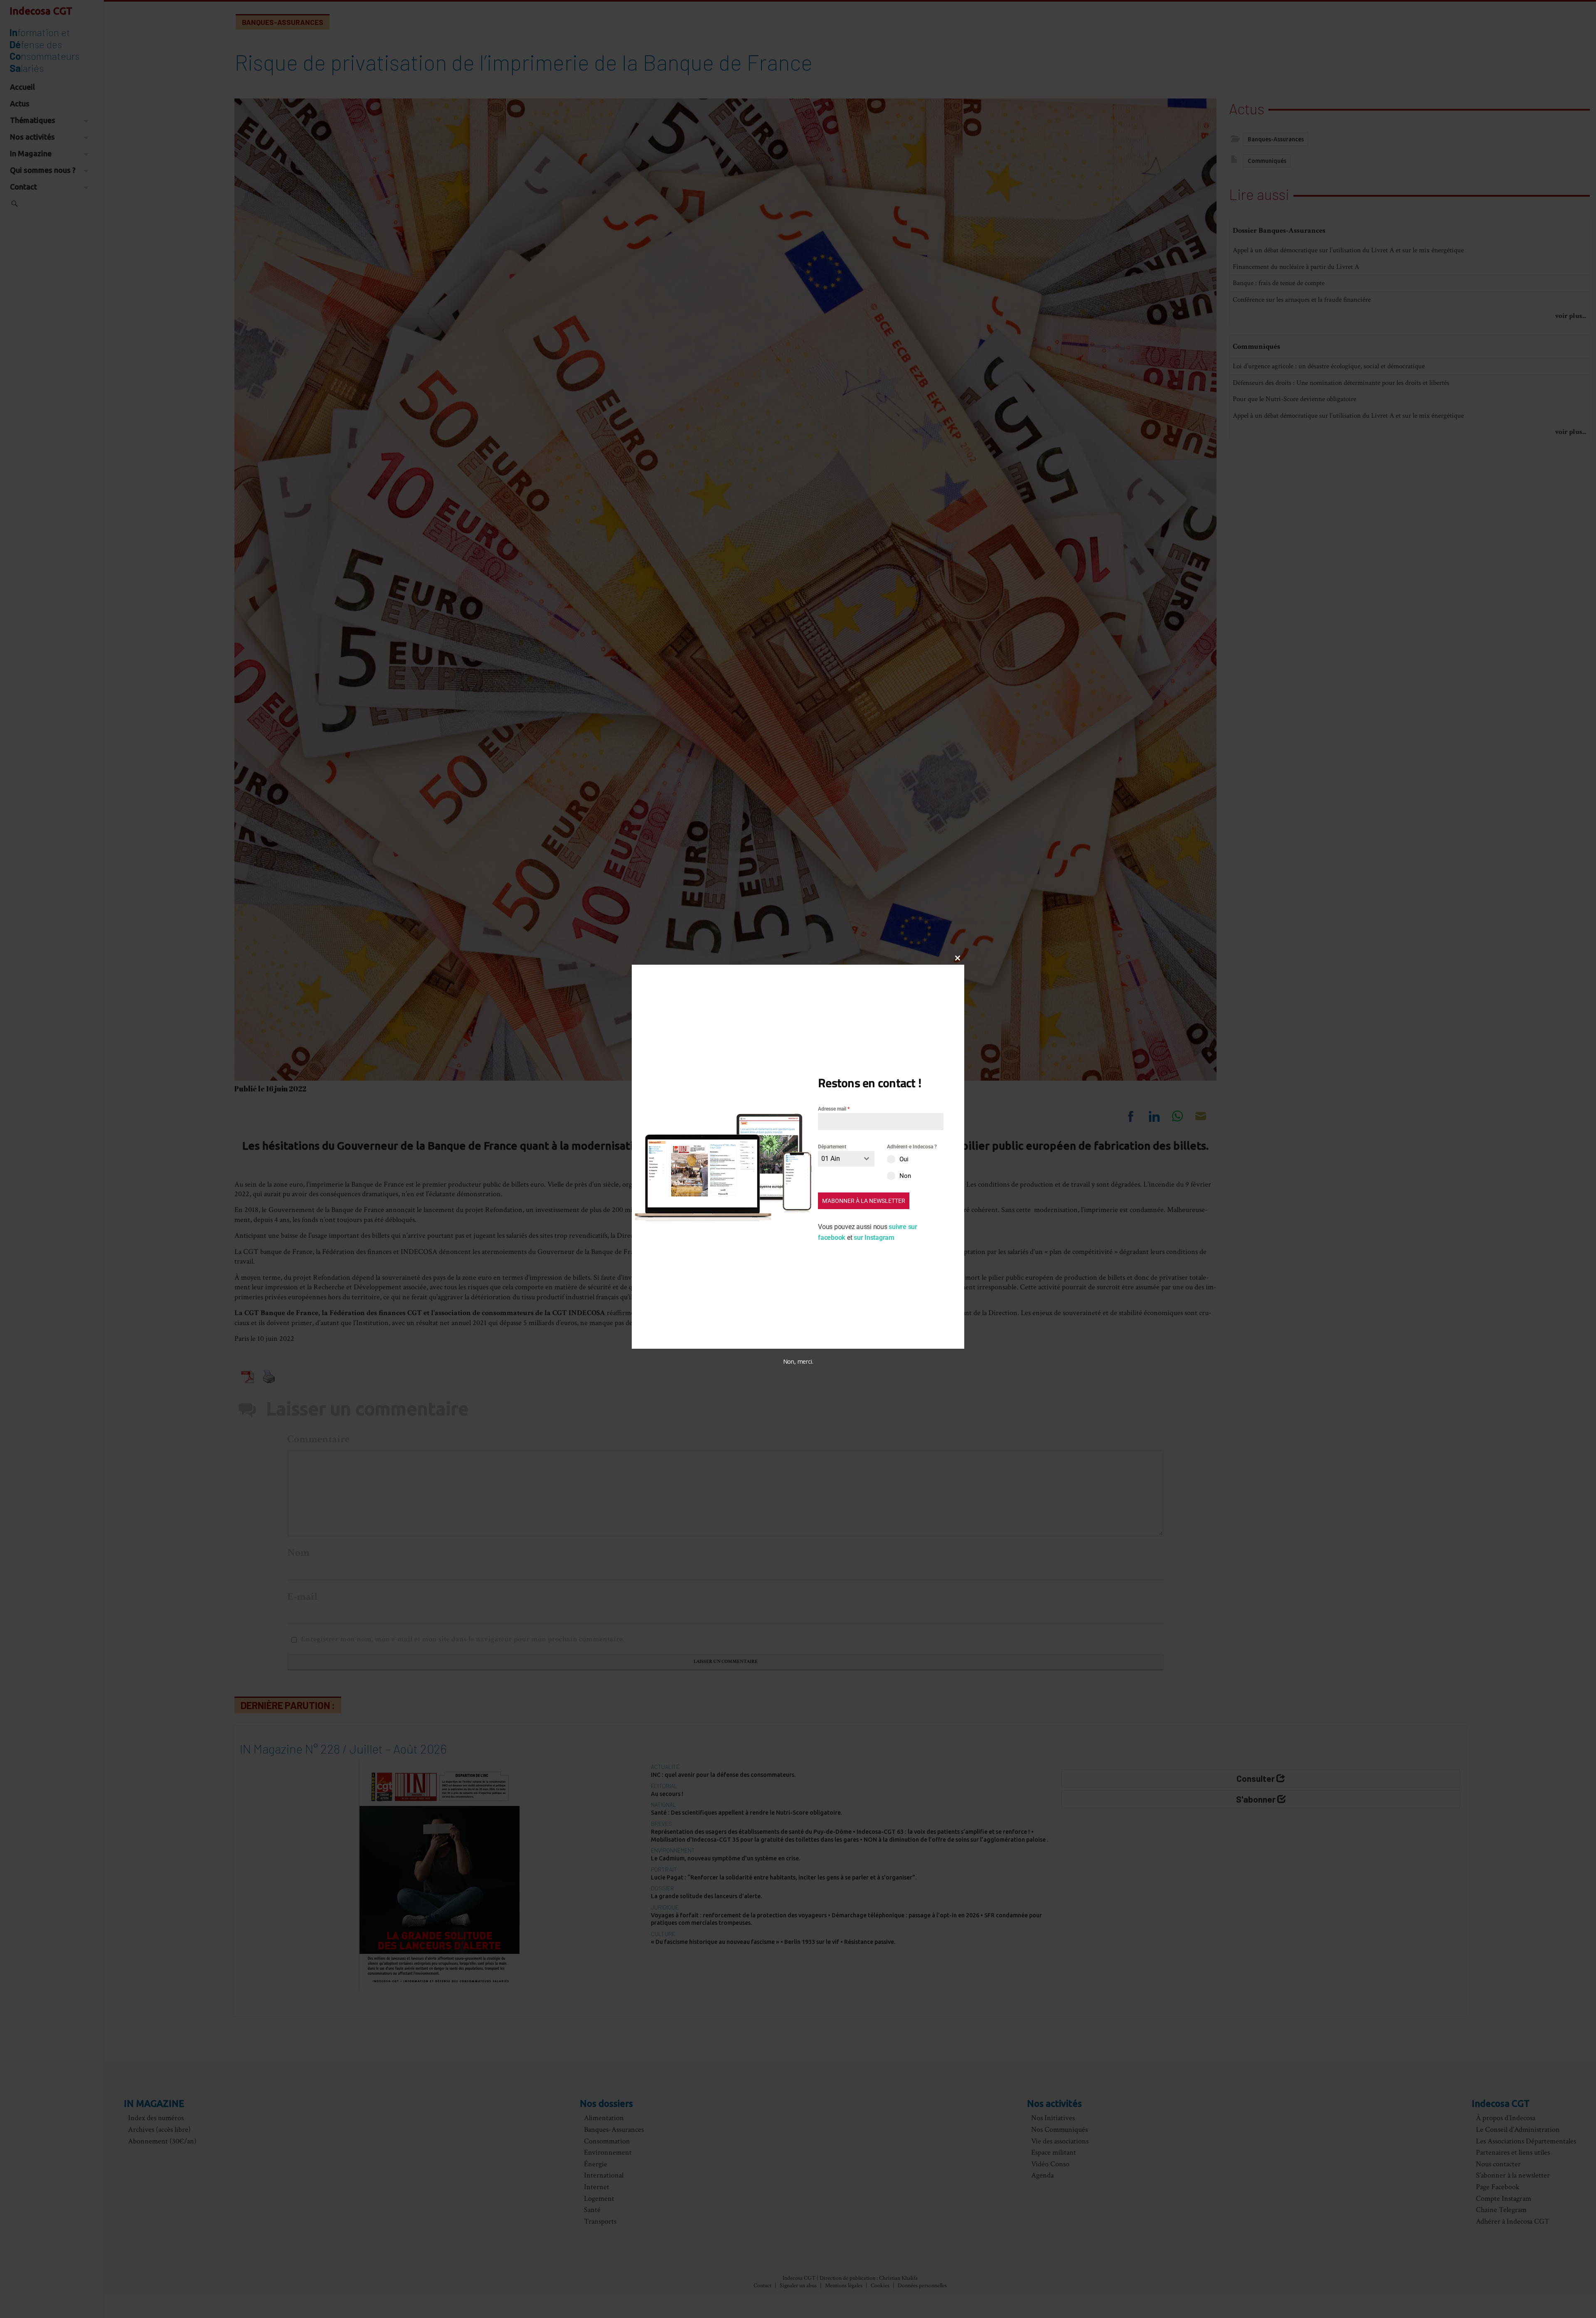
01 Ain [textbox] (831, 1159)
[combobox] (846, 1159)
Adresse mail (834, 1109)
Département (832, 1147)
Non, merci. (798, 1362)
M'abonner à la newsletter (864, 1201)
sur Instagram (874, 1238)
